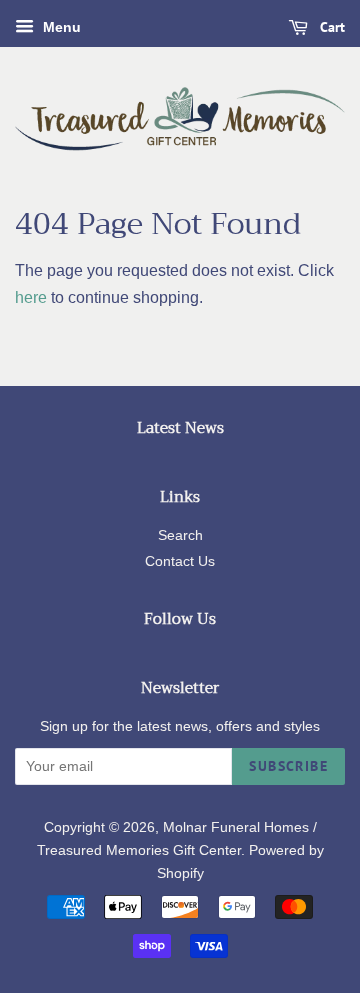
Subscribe (288, 766)
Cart (330, 27)
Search (180, 535)
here (31, 297)
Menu (60, 27)
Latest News (180, 428)
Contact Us (180, 561)
